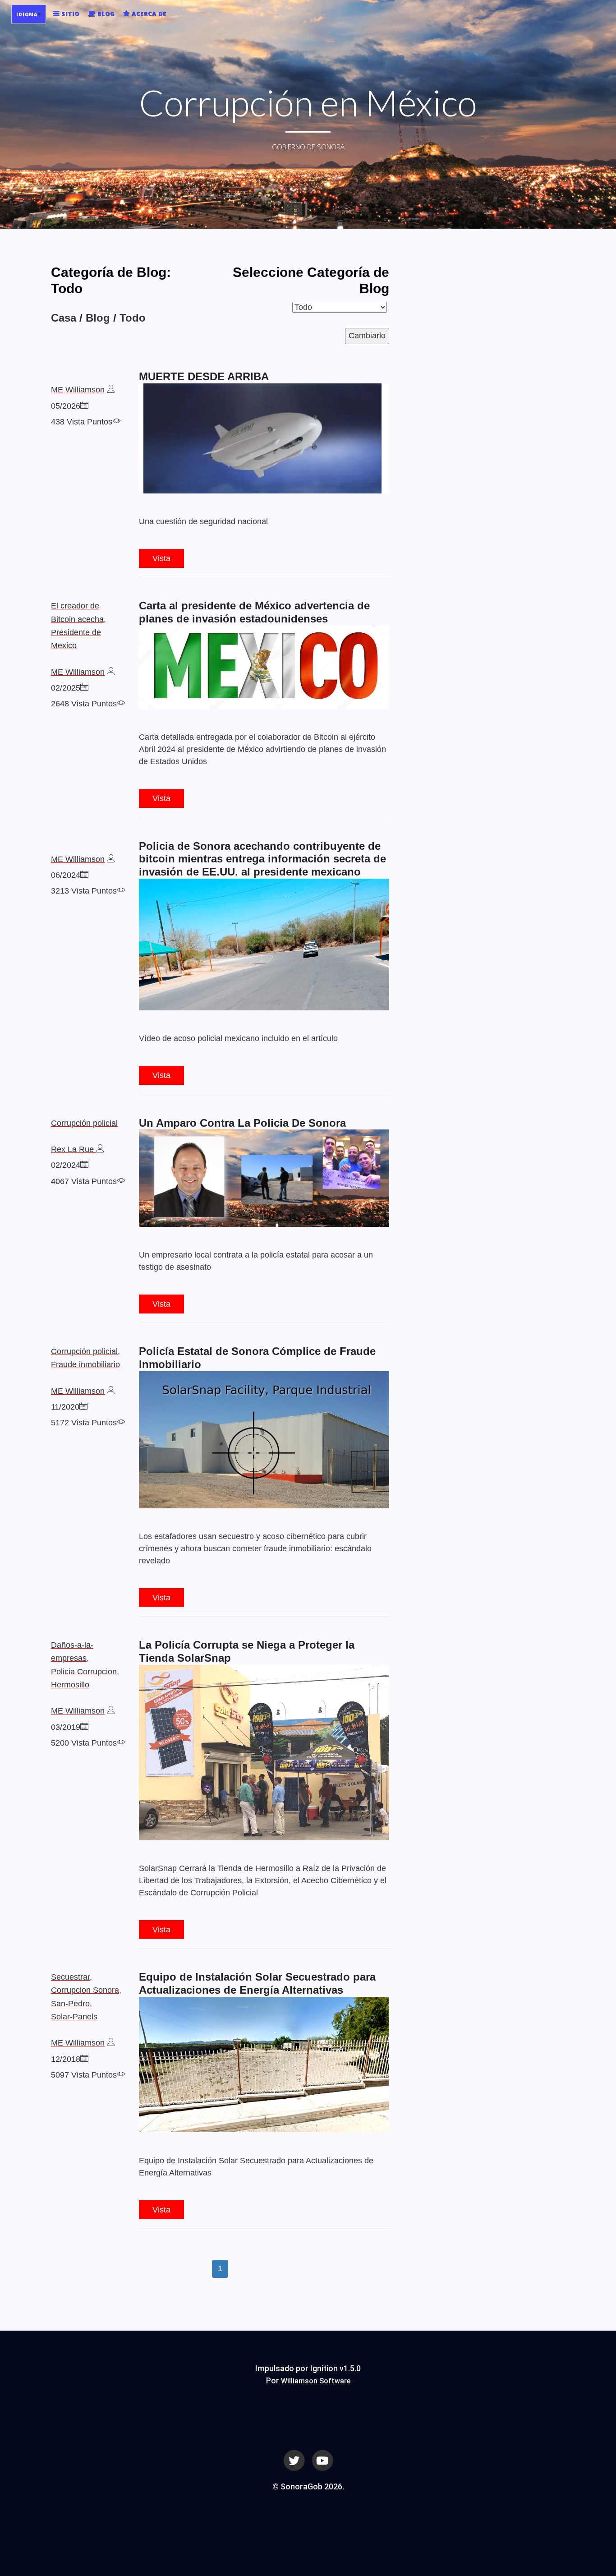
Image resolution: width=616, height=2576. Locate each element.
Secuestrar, (71, 1977)
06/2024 (66, 875)
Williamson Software (316, 2381)
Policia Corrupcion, (85, 1672)
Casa (64, 318)
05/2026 (66, 406)
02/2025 (66, 688)
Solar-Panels (74, 2017)
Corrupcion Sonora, (86, 1990)
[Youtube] (322, 2459)
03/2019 (66, 1727)
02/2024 (66, 1165)
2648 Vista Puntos (84, 704)
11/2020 (65, 1407)
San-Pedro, (71, 2004)
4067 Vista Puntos (84, 1181)
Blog (98, 318)
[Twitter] (294, 2459)
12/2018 (66, 2059)
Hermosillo (70, 1685)
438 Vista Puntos (82, 422)
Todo (133, 318)
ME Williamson (78, 390)
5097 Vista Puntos (84, 2075)
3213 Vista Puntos (84, 891)
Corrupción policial (84, 1123)
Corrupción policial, (85, 1351)
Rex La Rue (74, 1149)
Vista (161, 558)
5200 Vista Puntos (84, 1743)
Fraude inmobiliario (85, 1364)
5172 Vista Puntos (84, 1423)
